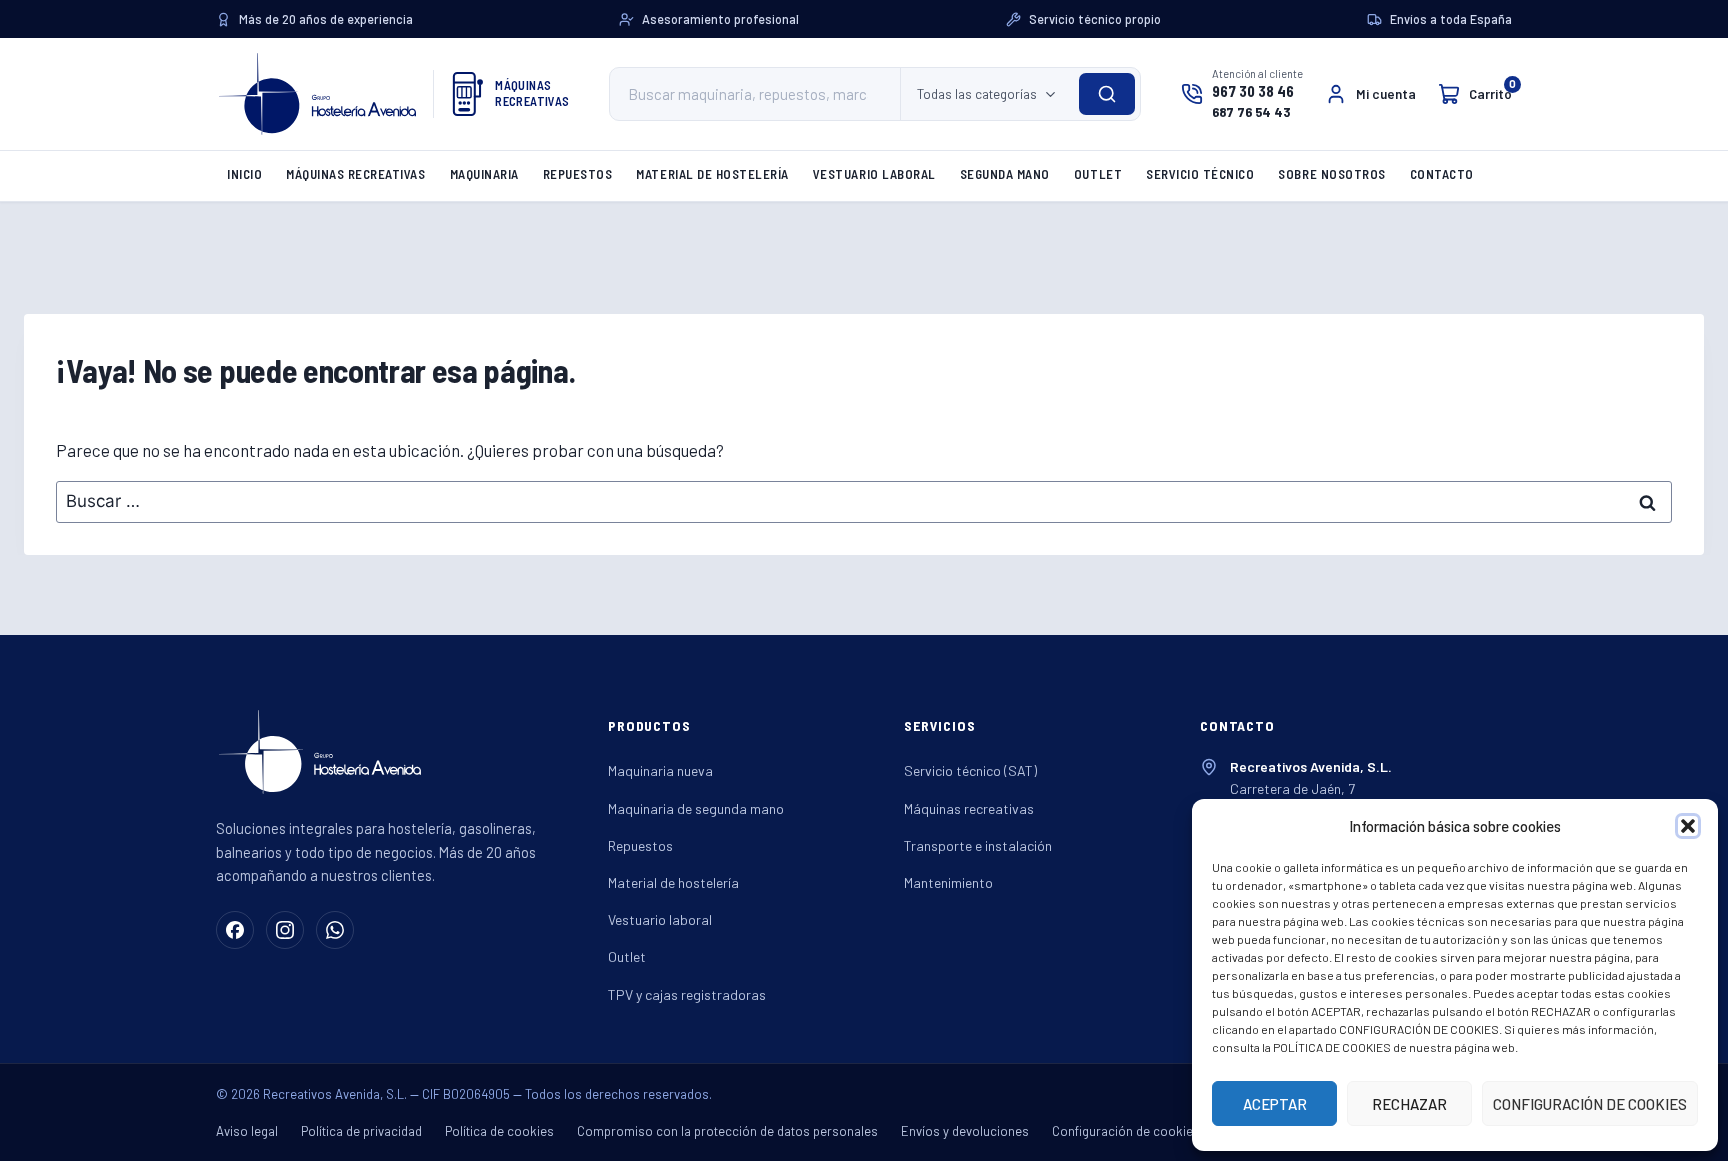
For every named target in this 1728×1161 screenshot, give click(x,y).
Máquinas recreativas (355, 174)
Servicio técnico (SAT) (970, 770)
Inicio (244, 174)
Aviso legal (247, 1131)
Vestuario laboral (874, 174)
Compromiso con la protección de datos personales (727, 1131)
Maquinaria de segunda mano (696, 808)
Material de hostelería (712, 174)
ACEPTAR (1275, 1104)
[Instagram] (285, 930)
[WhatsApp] (335, 930)
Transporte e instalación (978, 845)
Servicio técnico (1200, 174)
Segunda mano (1005, 174)
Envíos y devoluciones (965, 1131)
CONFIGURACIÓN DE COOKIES (1590, 1104)
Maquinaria (484, 174)
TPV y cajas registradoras (687, 994)
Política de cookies (499, 1131)
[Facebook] (235, 930)
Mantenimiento (948, 882)
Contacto (1442, 174)
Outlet (1098, 174)
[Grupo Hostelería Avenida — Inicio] (317, 94)
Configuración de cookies (1126, 1131)
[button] (1688, 826)
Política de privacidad (361, 1131)
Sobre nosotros (1331, 174)
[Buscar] (1107, 94)
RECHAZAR (1409, 1104)
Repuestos (578, 174)
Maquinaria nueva (660, 770)
